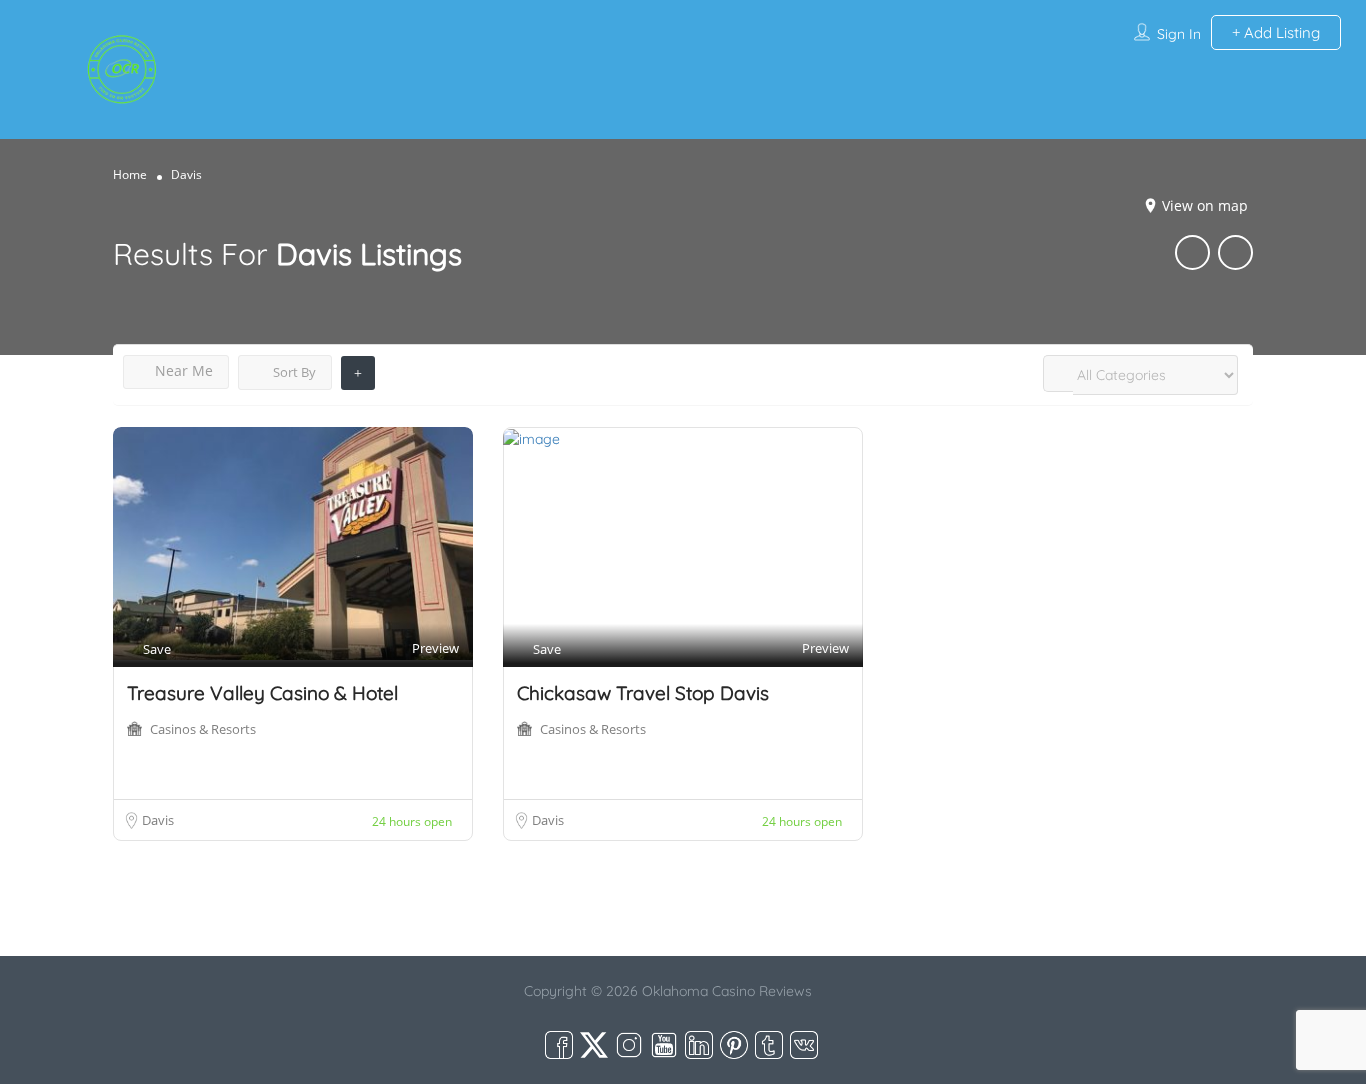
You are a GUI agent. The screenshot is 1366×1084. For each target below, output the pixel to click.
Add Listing (1280, 32)
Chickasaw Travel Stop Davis (643, 693)
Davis (158, 820)
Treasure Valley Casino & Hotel (262, 693)
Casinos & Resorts (203, 729)
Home (130, 174)
